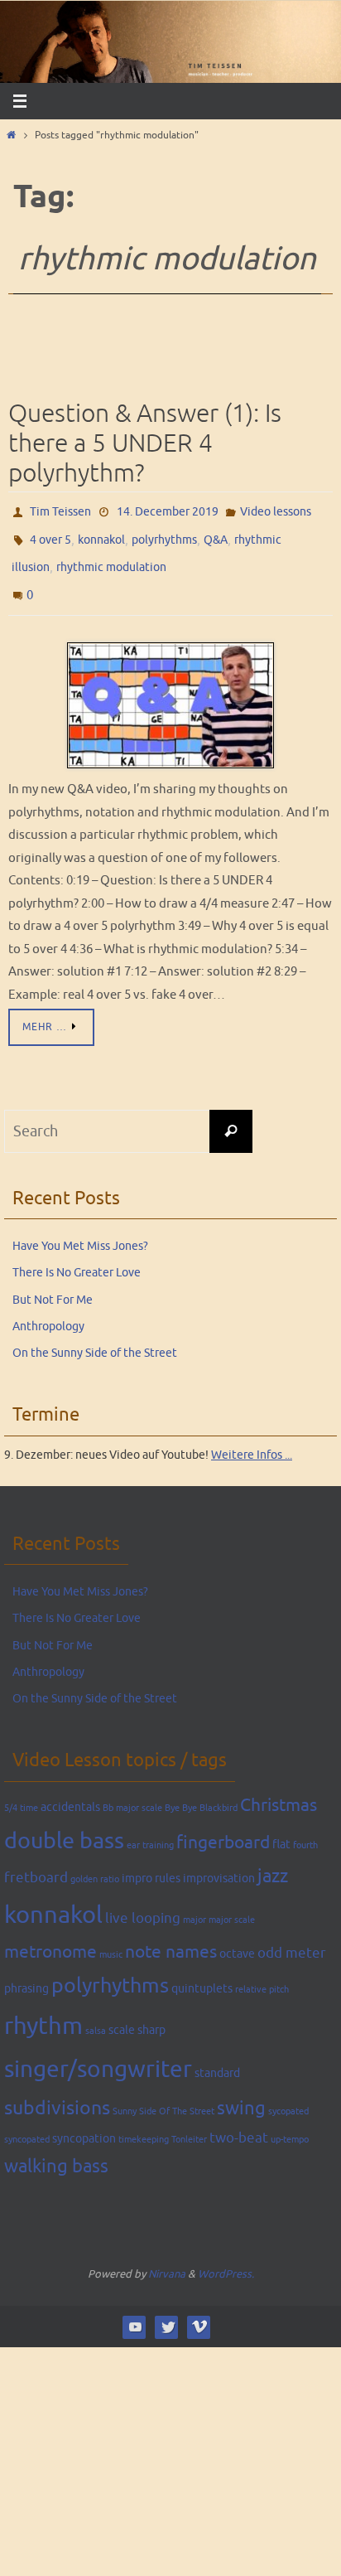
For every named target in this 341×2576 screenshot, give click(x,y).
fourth (305, 1829)
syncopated (27, 2123)
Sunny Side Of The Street (163, 2096)
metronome (50, 1935)
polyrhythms (164, 534)
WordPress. (226, 2257)
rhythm (43, 2010)
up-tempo (290, 2123)
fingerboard (223, 1826)
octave (237, 1937)
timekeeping (144, 2123)
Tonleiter (189, 2123)
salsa (96, 2015)
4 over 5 (50, 534)
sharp (151, 2014)
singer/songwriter (98, 2054)
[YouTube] (134, 2311)
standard (217, 2057)
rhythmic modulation (111, 558)
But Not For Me (53, 1283)
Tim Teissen (60, 510)
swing (241, 2093)
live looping (143, 1902)
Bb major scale (132, 1792)
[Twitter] (167, 2311)
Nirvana (167, 2257)
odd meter (292, 1937)
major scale (232, 1903)
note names (171, 1935)
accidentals (70, 1790)
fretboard (36, 1862)
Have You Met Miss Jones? (80, 1230)
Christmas (279, 1789)
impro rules (151, 1862)
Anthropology (48, 1310)
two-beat (239, 2121)
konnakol (101, 534)
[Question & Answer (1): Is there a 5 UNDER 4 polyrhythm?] (170, 690)
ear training (150, 1829)
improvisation (219, 1862)
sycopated (288, 2096)
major (195, 1903)
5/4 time (21, 1792)
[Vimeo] (199, 2311)
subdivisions (57, 2092)
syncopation (84, 2122)
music (111, 1938)
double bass (64, 1824)
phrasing (26, 1972)
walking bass (56, 2151)
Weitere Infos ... (252, 1438)
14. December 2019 (168, 510)
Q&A (216, 534)
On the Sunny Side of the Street (95, 1337)
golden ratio (95, 1864)
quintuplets (202, 1972)
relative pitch (262, 1973)
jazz (273, 1861)
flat (281, 1828)
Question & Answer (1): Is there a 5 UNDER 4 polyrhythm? (145, 443)
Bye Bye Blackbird (201, 1792)
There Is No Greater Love (77, 1257)
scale (122, 2014)
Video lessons (276, 510)
